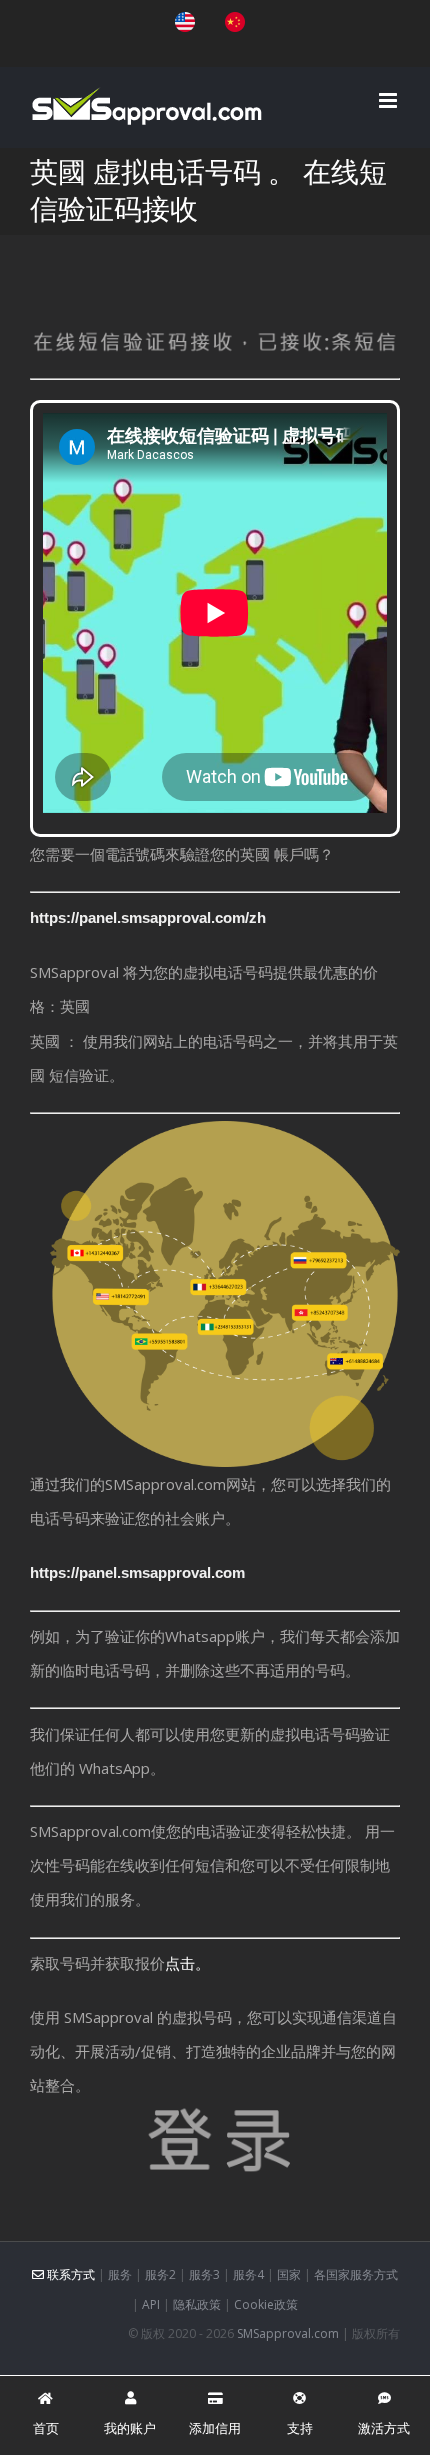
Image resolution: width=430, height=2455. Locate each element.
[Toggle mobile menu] (389, 100)
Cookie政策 (266, 2304)
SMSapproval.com (288, 2333)
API (151, 2304)
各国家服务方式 (356, 2274)
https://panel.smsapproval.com (137, 1572)
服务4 (248, 2274)
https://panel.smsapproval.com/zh (148, 917)
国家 (289, 2274)
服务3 (204, 2274)
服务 (120, 2274)
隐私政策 (197, 2304)
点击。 (187, 1963)
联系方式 (69, 2274)
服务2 (160, 2274)
